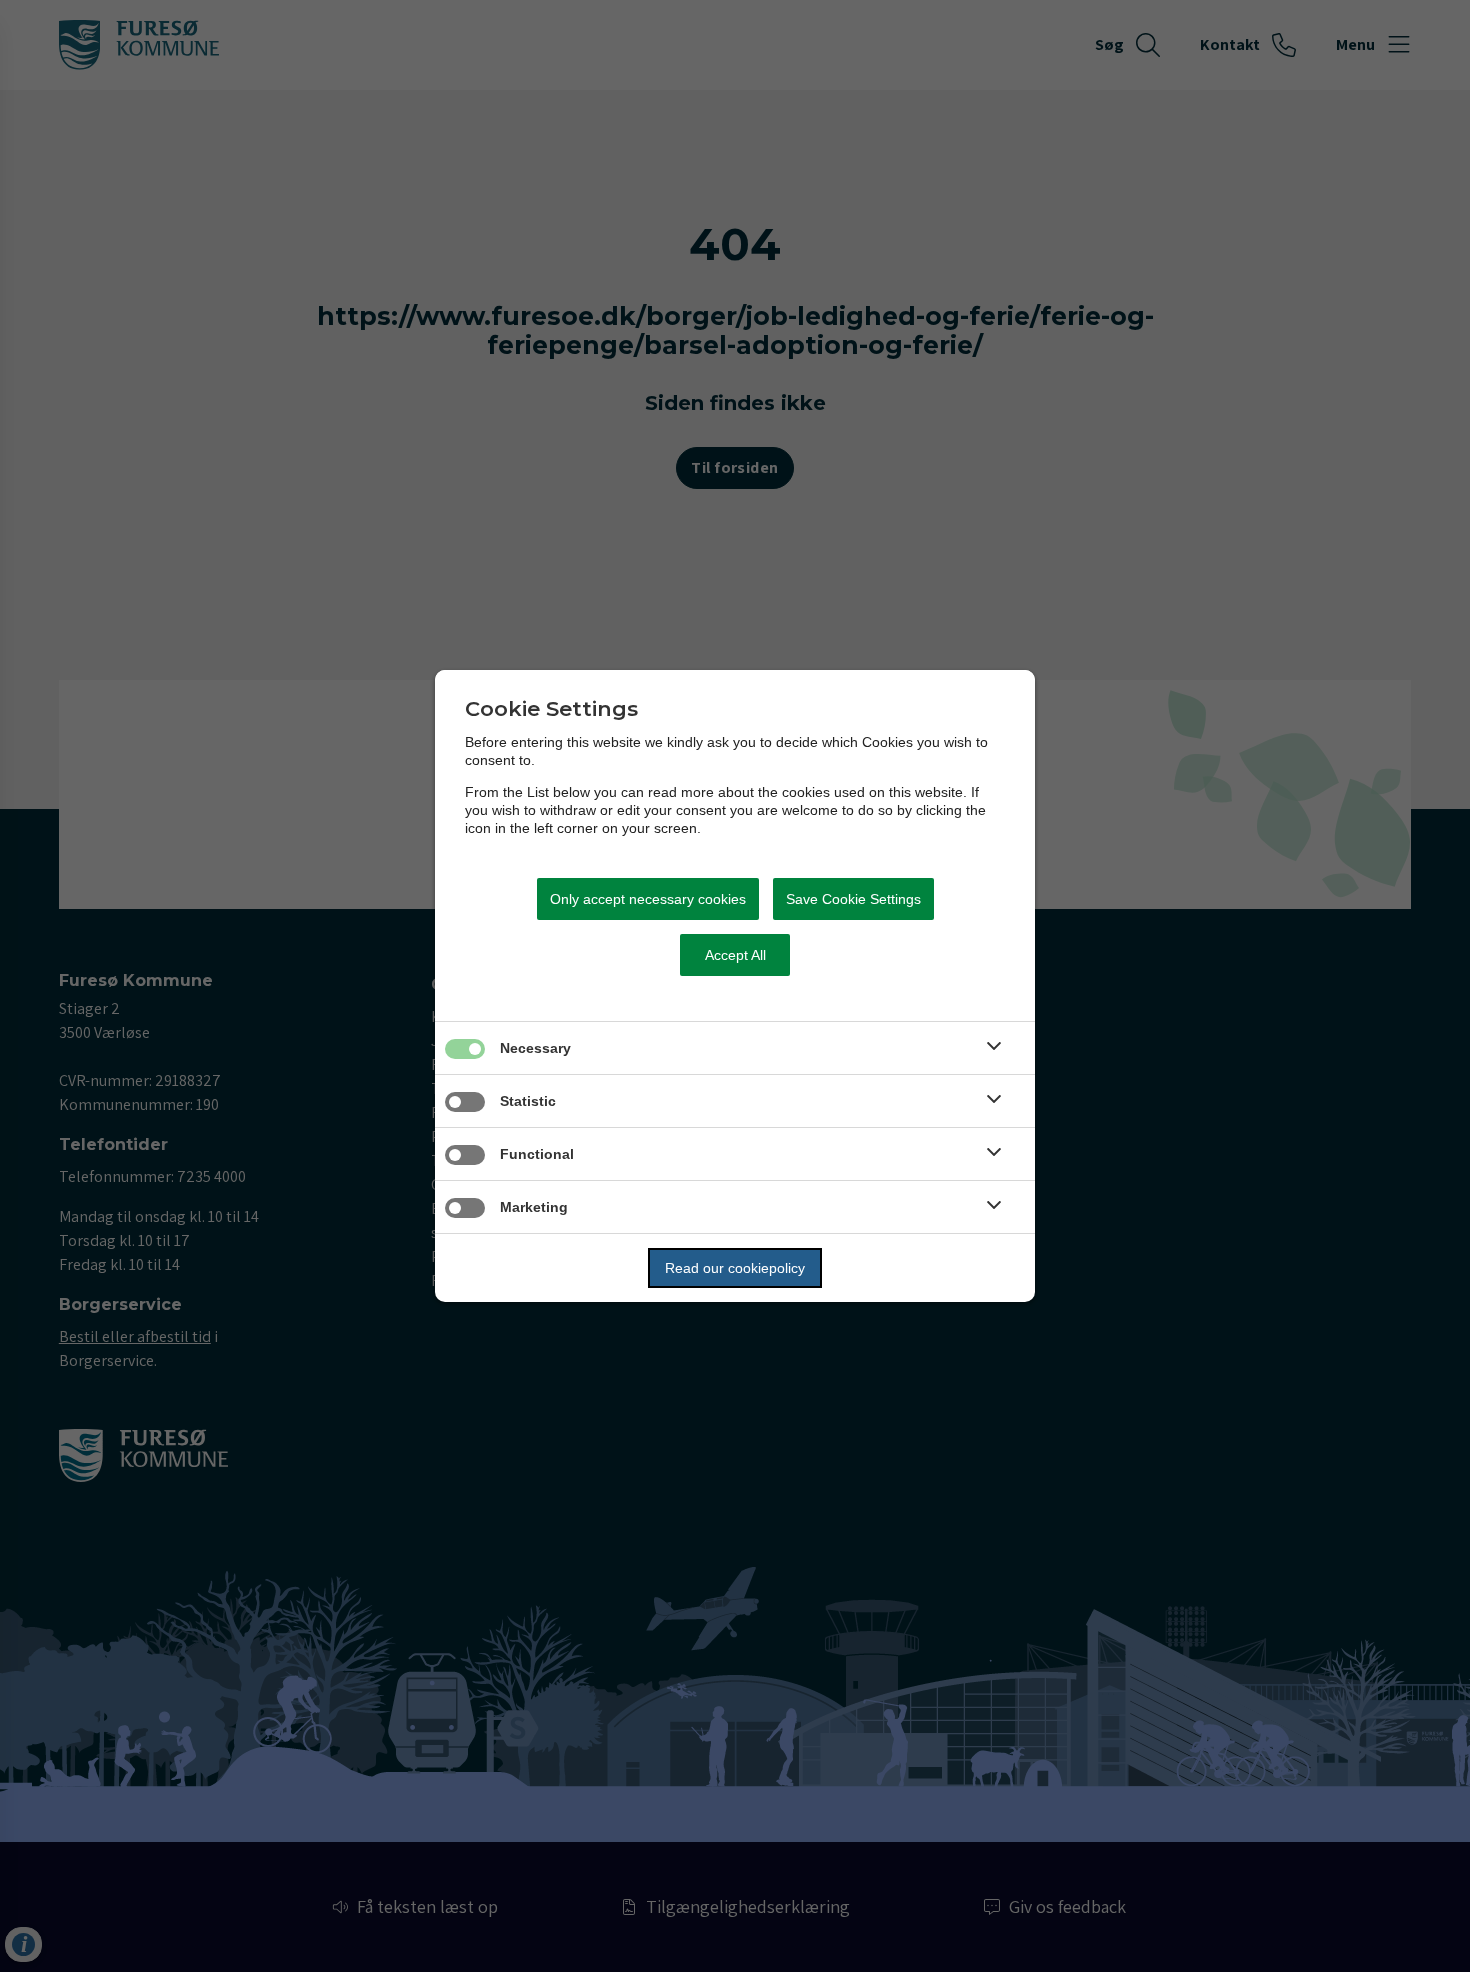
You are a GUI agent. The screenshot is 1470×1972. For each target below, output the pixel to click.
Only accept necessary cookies (648, 899)
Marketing (534, 1207)
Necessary (535, 1048)
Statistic (528, 1101)
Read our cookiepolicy (735, 1268)
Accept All (735, 955)
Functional (537, 1154)
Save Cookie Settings (853, 899)
